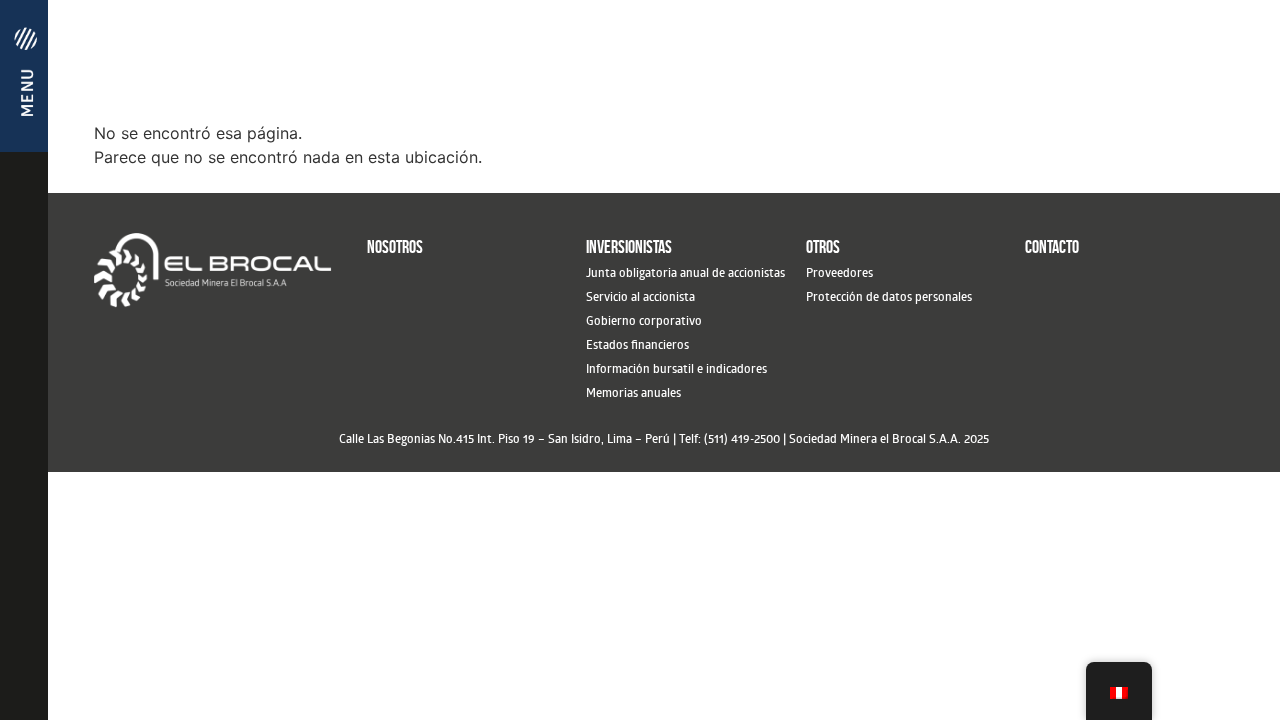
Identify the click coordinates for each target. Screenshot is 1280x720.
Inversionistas (629, 247)
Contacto (1052, 247)
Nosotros (395, 247)
